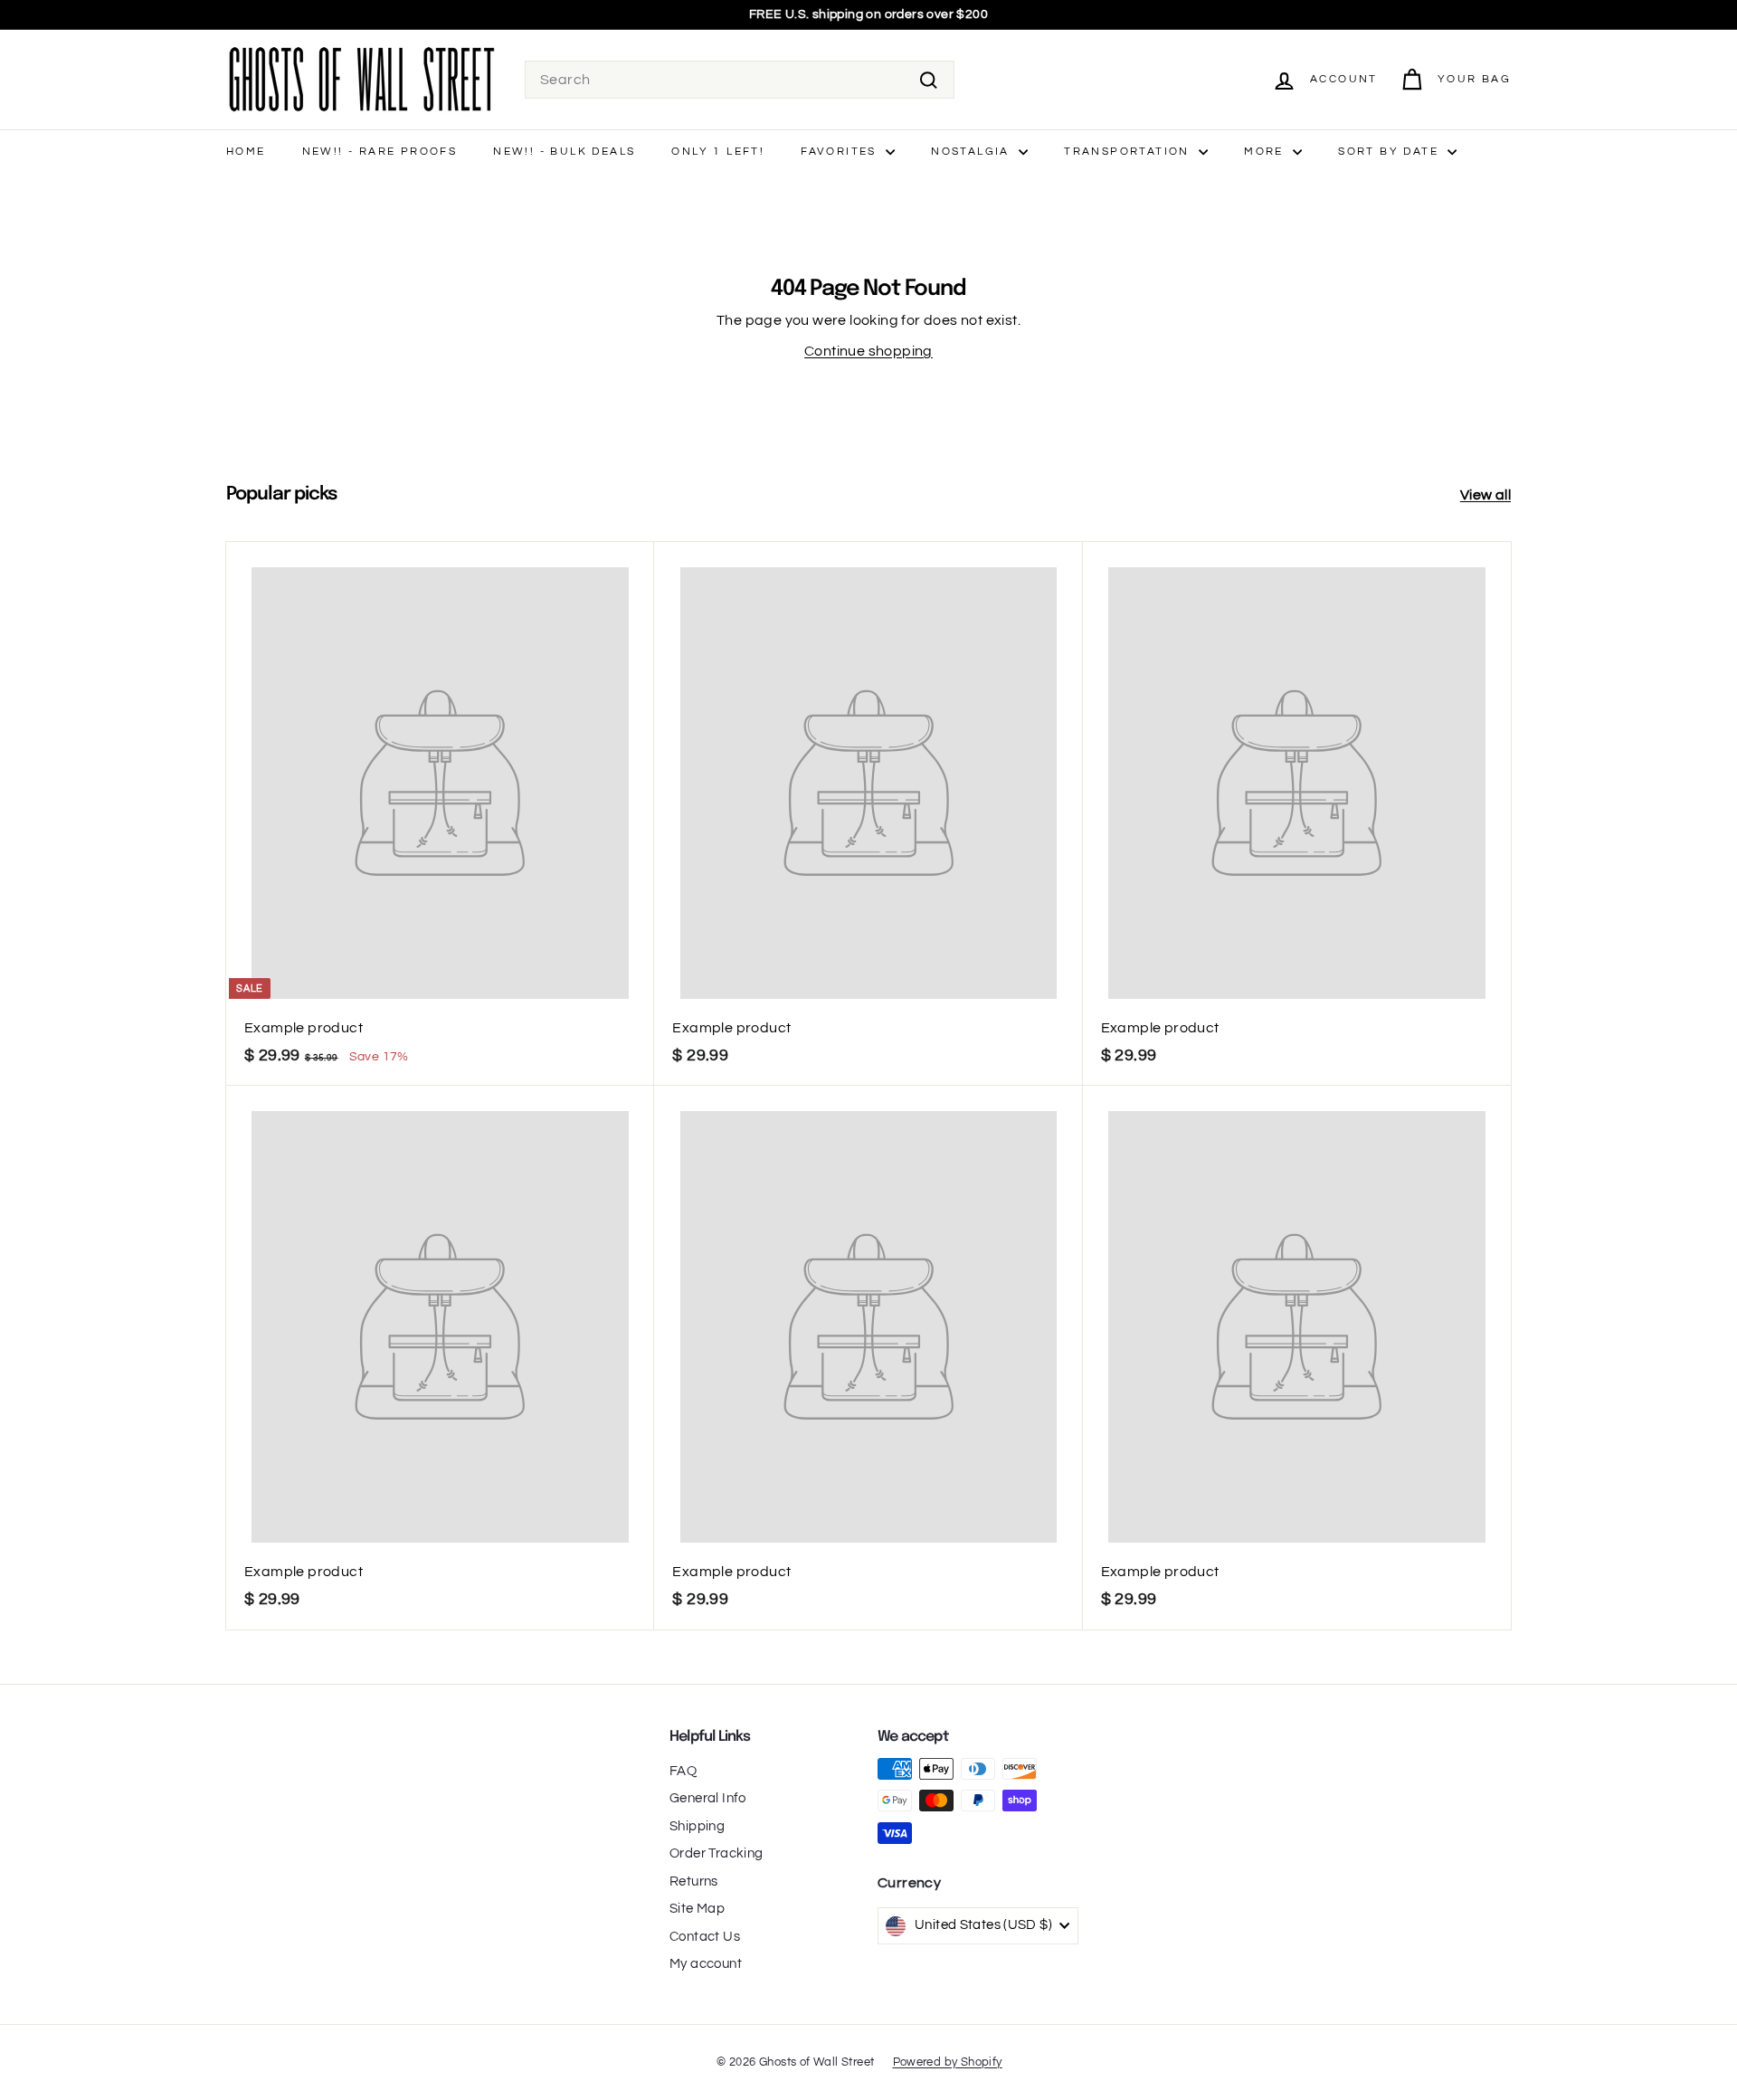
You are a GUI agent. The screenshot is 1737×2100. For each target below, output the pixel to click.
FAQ (683, 1771)
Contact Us (705, 1937)
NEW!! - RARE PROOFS (380, 152)
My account (706, 1964)
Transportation (1129, 152)
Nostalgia (973, 152)
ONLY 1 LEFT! (718, 152)
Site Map (697, 1909)
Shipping (697, 1826)
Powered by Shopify (948, 2062)
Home (246, 152)
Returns (694, 1881)
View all (1485, 495)
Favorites (841, 152)
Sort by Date (1391, 152)
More (1266, 152)
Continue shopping (868, 351)
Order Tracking (717, 1853)
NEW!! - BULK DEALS (564, 152)
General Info (708, 1798)
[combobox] (740, 80)
